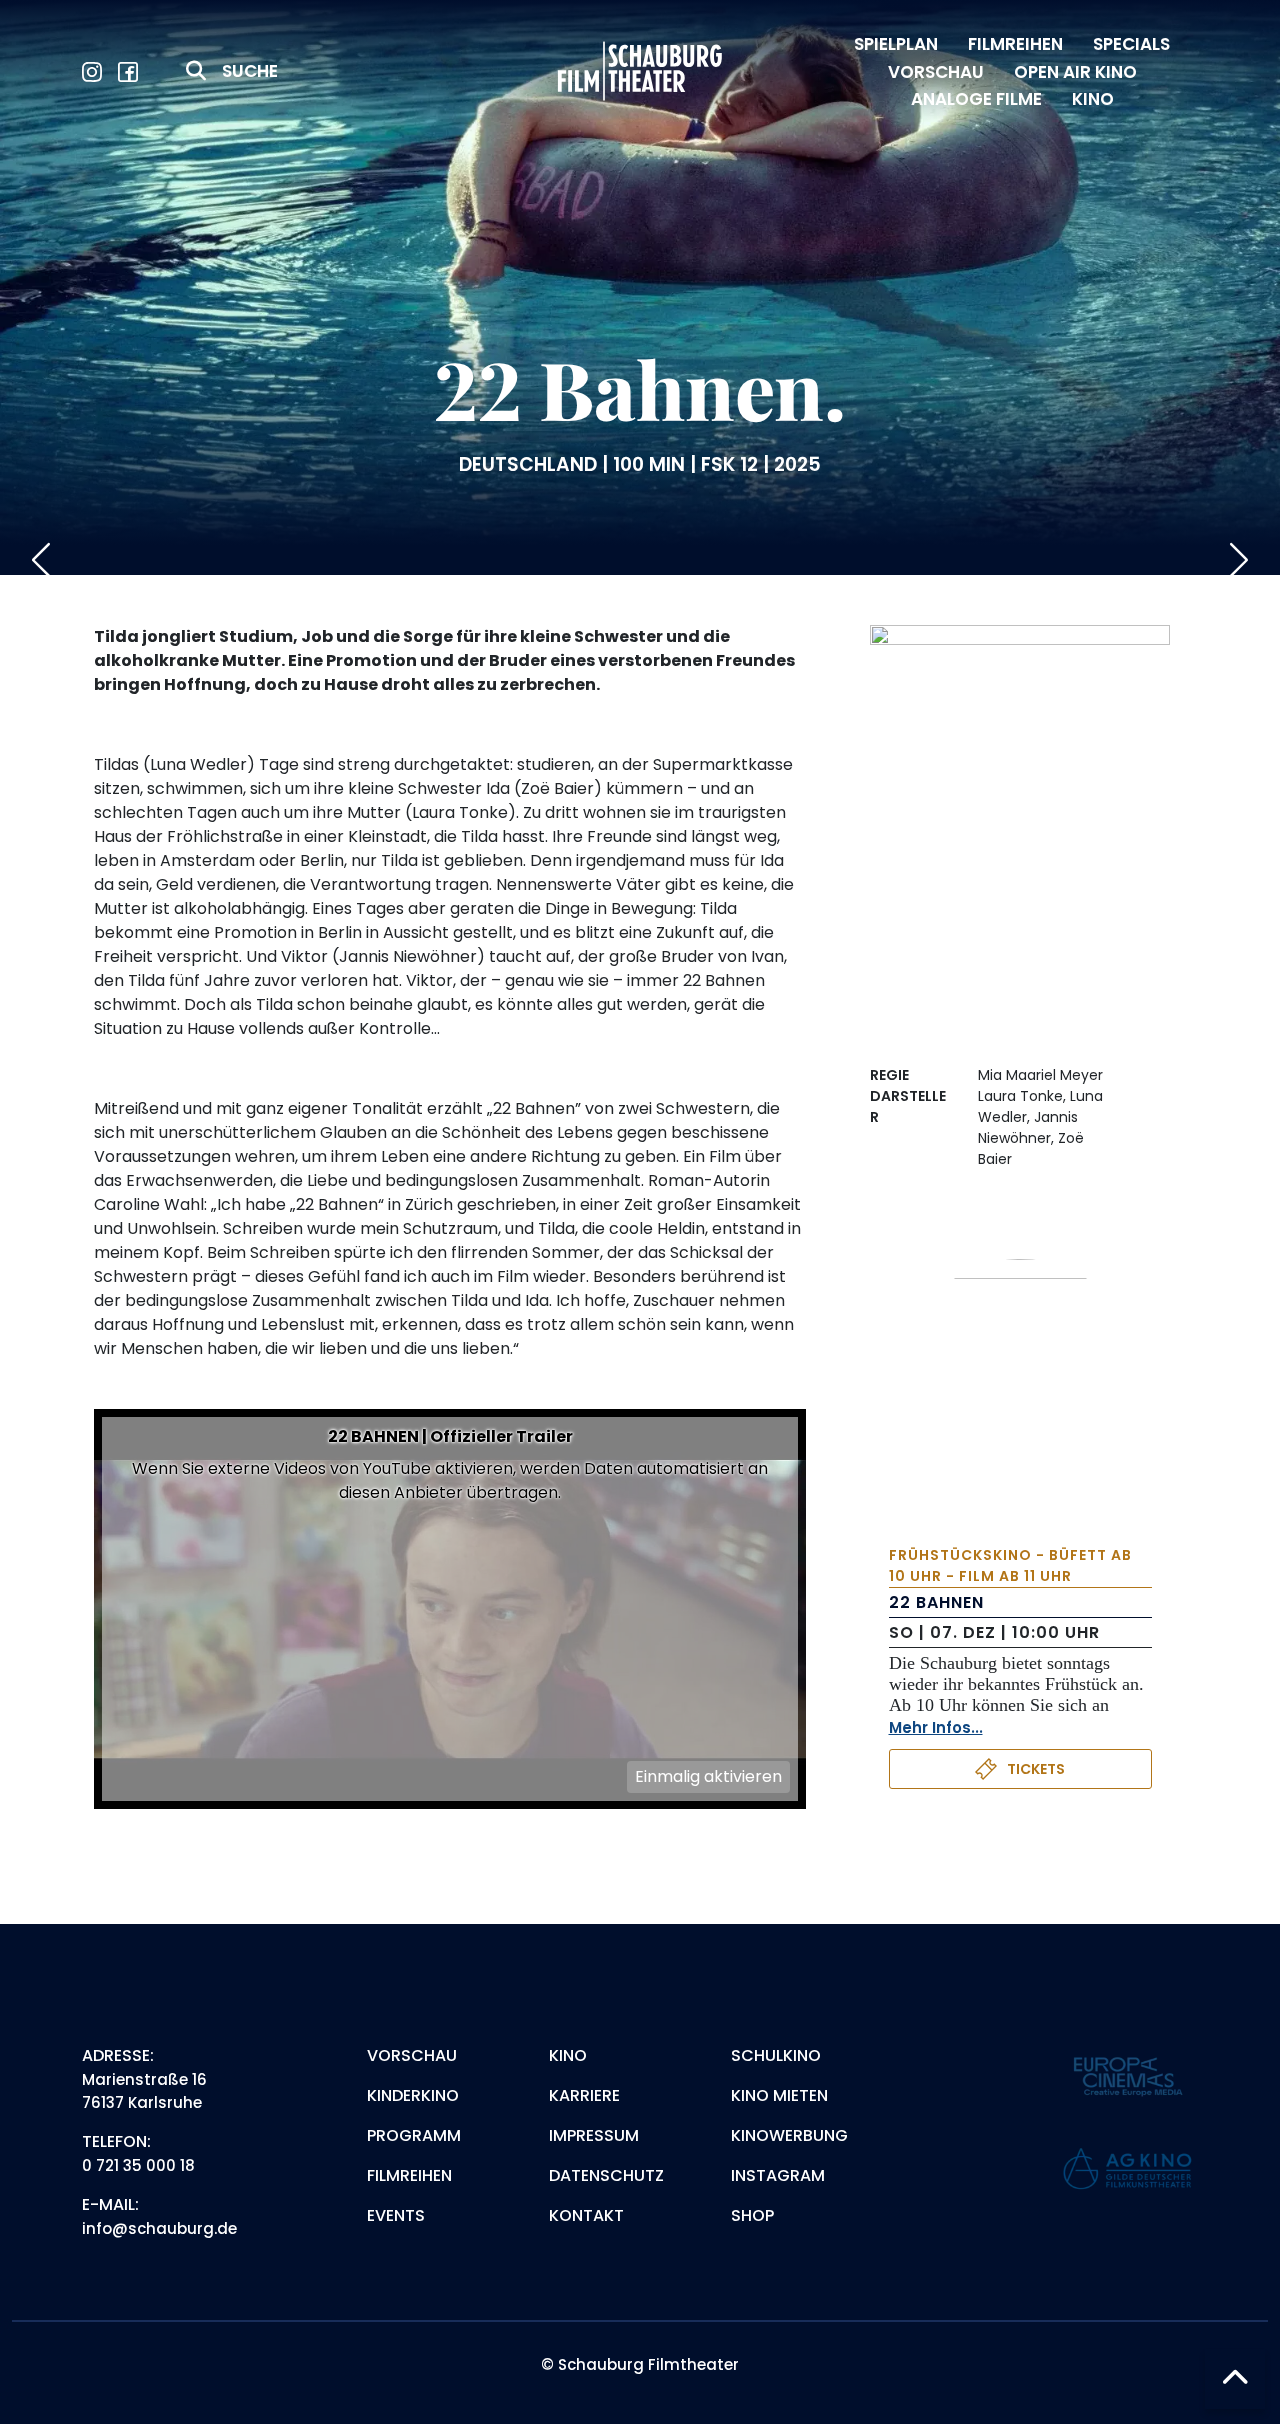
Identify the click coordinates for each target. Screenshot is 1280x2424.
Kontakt (586, 2215)
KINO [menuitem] (1093, 99)
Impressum (594, 2135)
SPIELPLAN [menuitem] (896, 44)
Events (396, 2215)
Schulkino (776, 2055)
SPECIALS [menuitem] (1131, 44)
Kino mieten (779, 2095)
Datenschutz (606, 2175)
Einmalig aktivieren (708, 1776)
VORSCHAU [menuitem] (936, 72)
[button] (1235, 2379)
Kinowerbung (789, 2135)
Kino (568, 2055)
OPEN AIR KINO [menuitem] (1075, 72)
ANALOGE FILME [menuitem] (976, 99)
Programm (414, 2135)
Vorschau (412, 2055)
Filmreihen (409, 2175)
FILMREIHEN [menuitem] (1015, 44)
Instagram (778, 2175)
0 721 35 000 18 (138, 2165)
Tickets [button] (1036, 1769)
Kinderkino (413, 2095)
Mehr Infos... (936, 1727)
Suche (250, 71)
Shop (752, 2215)
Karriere (584, 2095)
